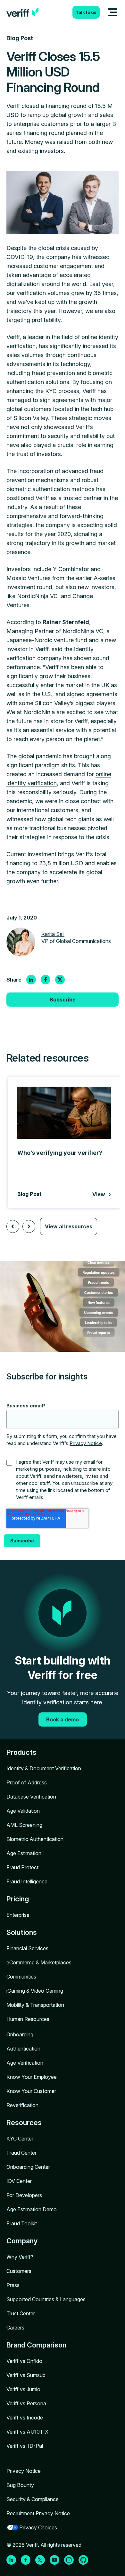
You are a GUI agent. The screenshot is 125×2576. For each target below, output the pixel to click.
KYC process (62, 391)
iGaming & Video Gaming (35, 1991)
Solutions (22, 1932)
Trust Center (21, 2313)
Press (13, 2285)
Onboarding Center (28, 2167)
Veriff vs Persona (26, 2403)
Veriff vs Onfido (24, 2361)
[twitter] (60, 980)
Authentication (23, 2049)
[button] (13, 1226)
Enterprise (18, 1915)
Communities (21, 1977)
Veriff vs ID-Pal (25, 2446)
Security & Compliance (33, 2499)
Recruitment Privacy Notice (38, 2513)
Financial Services (27, 1948)
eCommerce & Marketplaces (39, 1962)
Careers (15, 2328)
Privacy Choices (38, 2527)
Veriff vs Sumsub (26, 2375)
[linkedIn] (31, 980)
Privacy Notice (86, 1443)
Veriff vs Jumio (23, 2389)
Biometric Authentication (35, 1839)
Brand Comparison (36, 2345)
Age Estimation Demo (32, 2209)
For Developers (24, 2195)
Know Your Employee (32, 2077)
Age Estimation (24, 1853)
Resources (24, 2123)
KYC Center (20, 2139)
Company (22, 2241)
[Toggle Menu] (112, 12)
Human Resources (28, 2019)
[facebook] (46, 980)
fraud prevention (53, 373)
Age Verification (25, 2063)
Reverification (22, 2105)
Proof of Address (27, 1782)
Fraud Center (21, 2153)
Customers (19, 2271)
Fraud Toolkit (22, 2223)
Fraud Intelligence (27, 1881)
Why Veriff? (20, 2257)
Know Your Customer (31, 2091)
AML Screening (24, 1825)
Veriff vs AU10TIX (27, 2432)
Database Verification (31, 1797)
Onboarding (20, 2034)
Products (21, 1752)
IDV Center (19, 2181)
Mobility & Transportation (35, 2005)
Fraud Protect (22, 1867)
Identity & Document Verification (44, 1768)
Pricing (18, 1899)
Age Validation (23, 1811)
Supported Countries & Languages (46, 2299)
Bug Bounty (20, 2485)
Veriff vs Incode (25, 2418)
